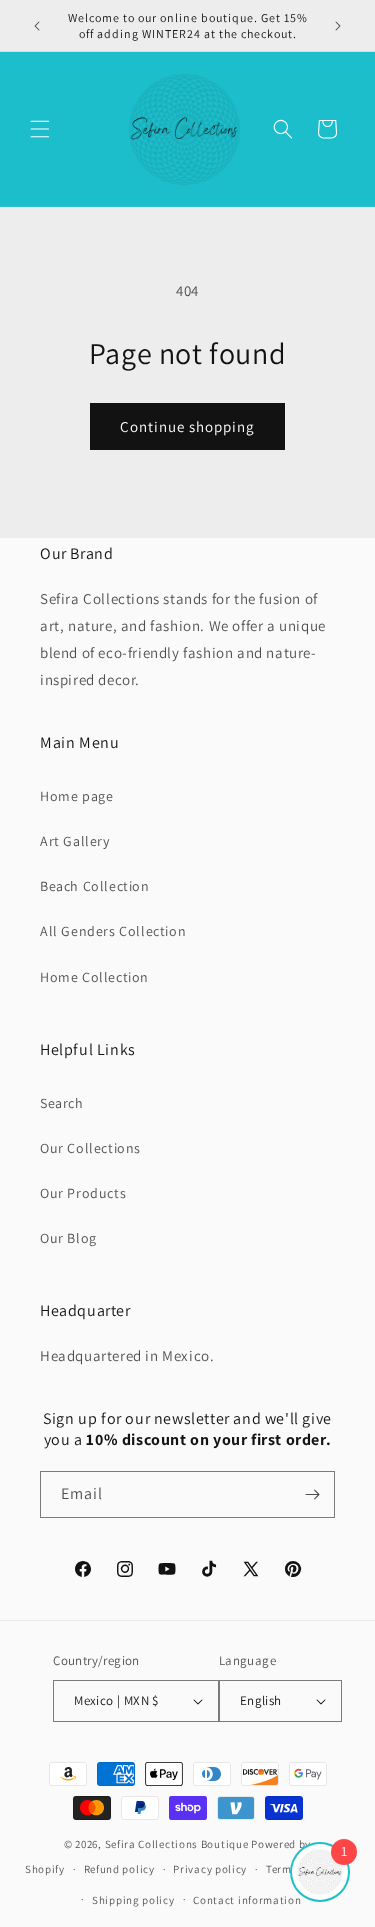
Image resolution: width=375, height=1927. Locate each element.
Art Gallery (75, 841)
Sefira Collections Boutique (177, 1844)
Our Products (83, 1193)
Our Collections (90, 1148)
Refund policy (119, 1869)
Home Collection (94, 977)
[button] (40, 129)
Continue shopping (187, 426)
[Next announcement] (338, 26)
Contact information (247, 1900)
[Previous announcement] (37, 26)
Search (62, 1103)
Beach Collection (95, 886)
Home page (76, 796)
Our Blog (68, 1238)
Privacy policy (210, 1869)
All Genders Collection (113, 931)
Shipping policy (133, 1900)
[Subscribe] (312, 1494)
